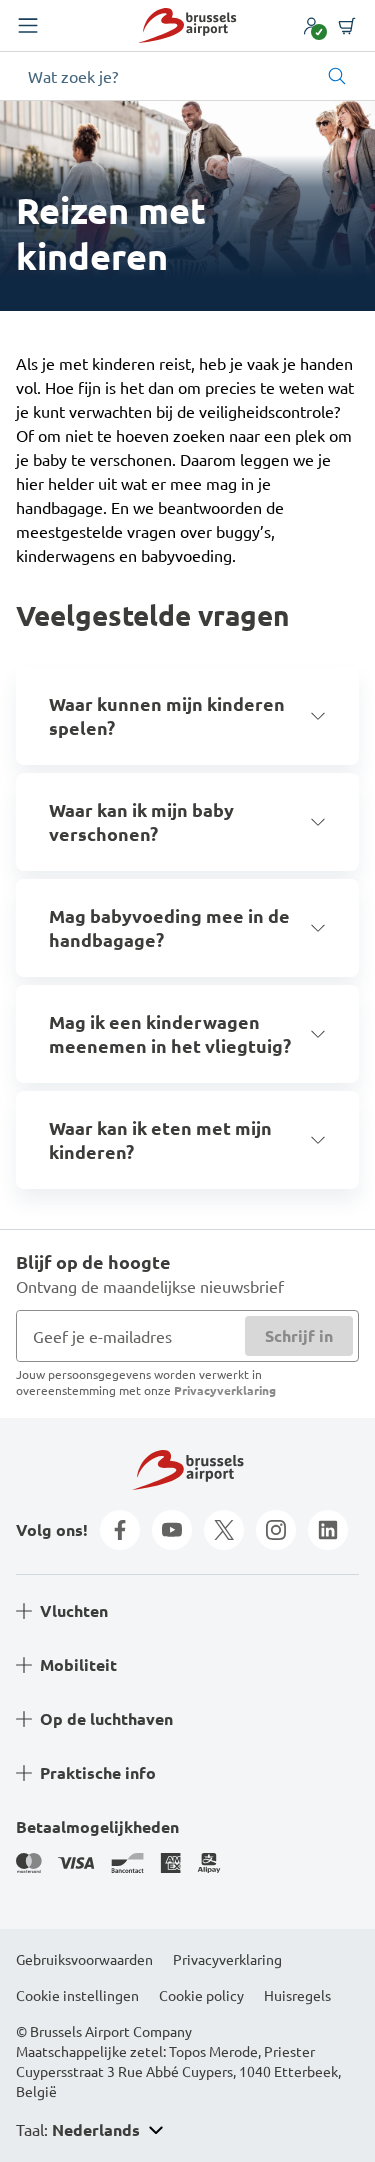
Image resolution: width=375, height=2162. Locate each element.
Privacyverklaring (225, 1390)
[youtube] (172, 1530)
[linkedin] (328, 1530)
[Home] (187, 25)
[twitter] (224, 1530)
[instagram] (276, 1530)
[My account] (311, 26)
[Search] (337, 76)
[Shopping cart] (347, 26)
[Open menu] (28, 26)
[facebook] (120, 1530)
